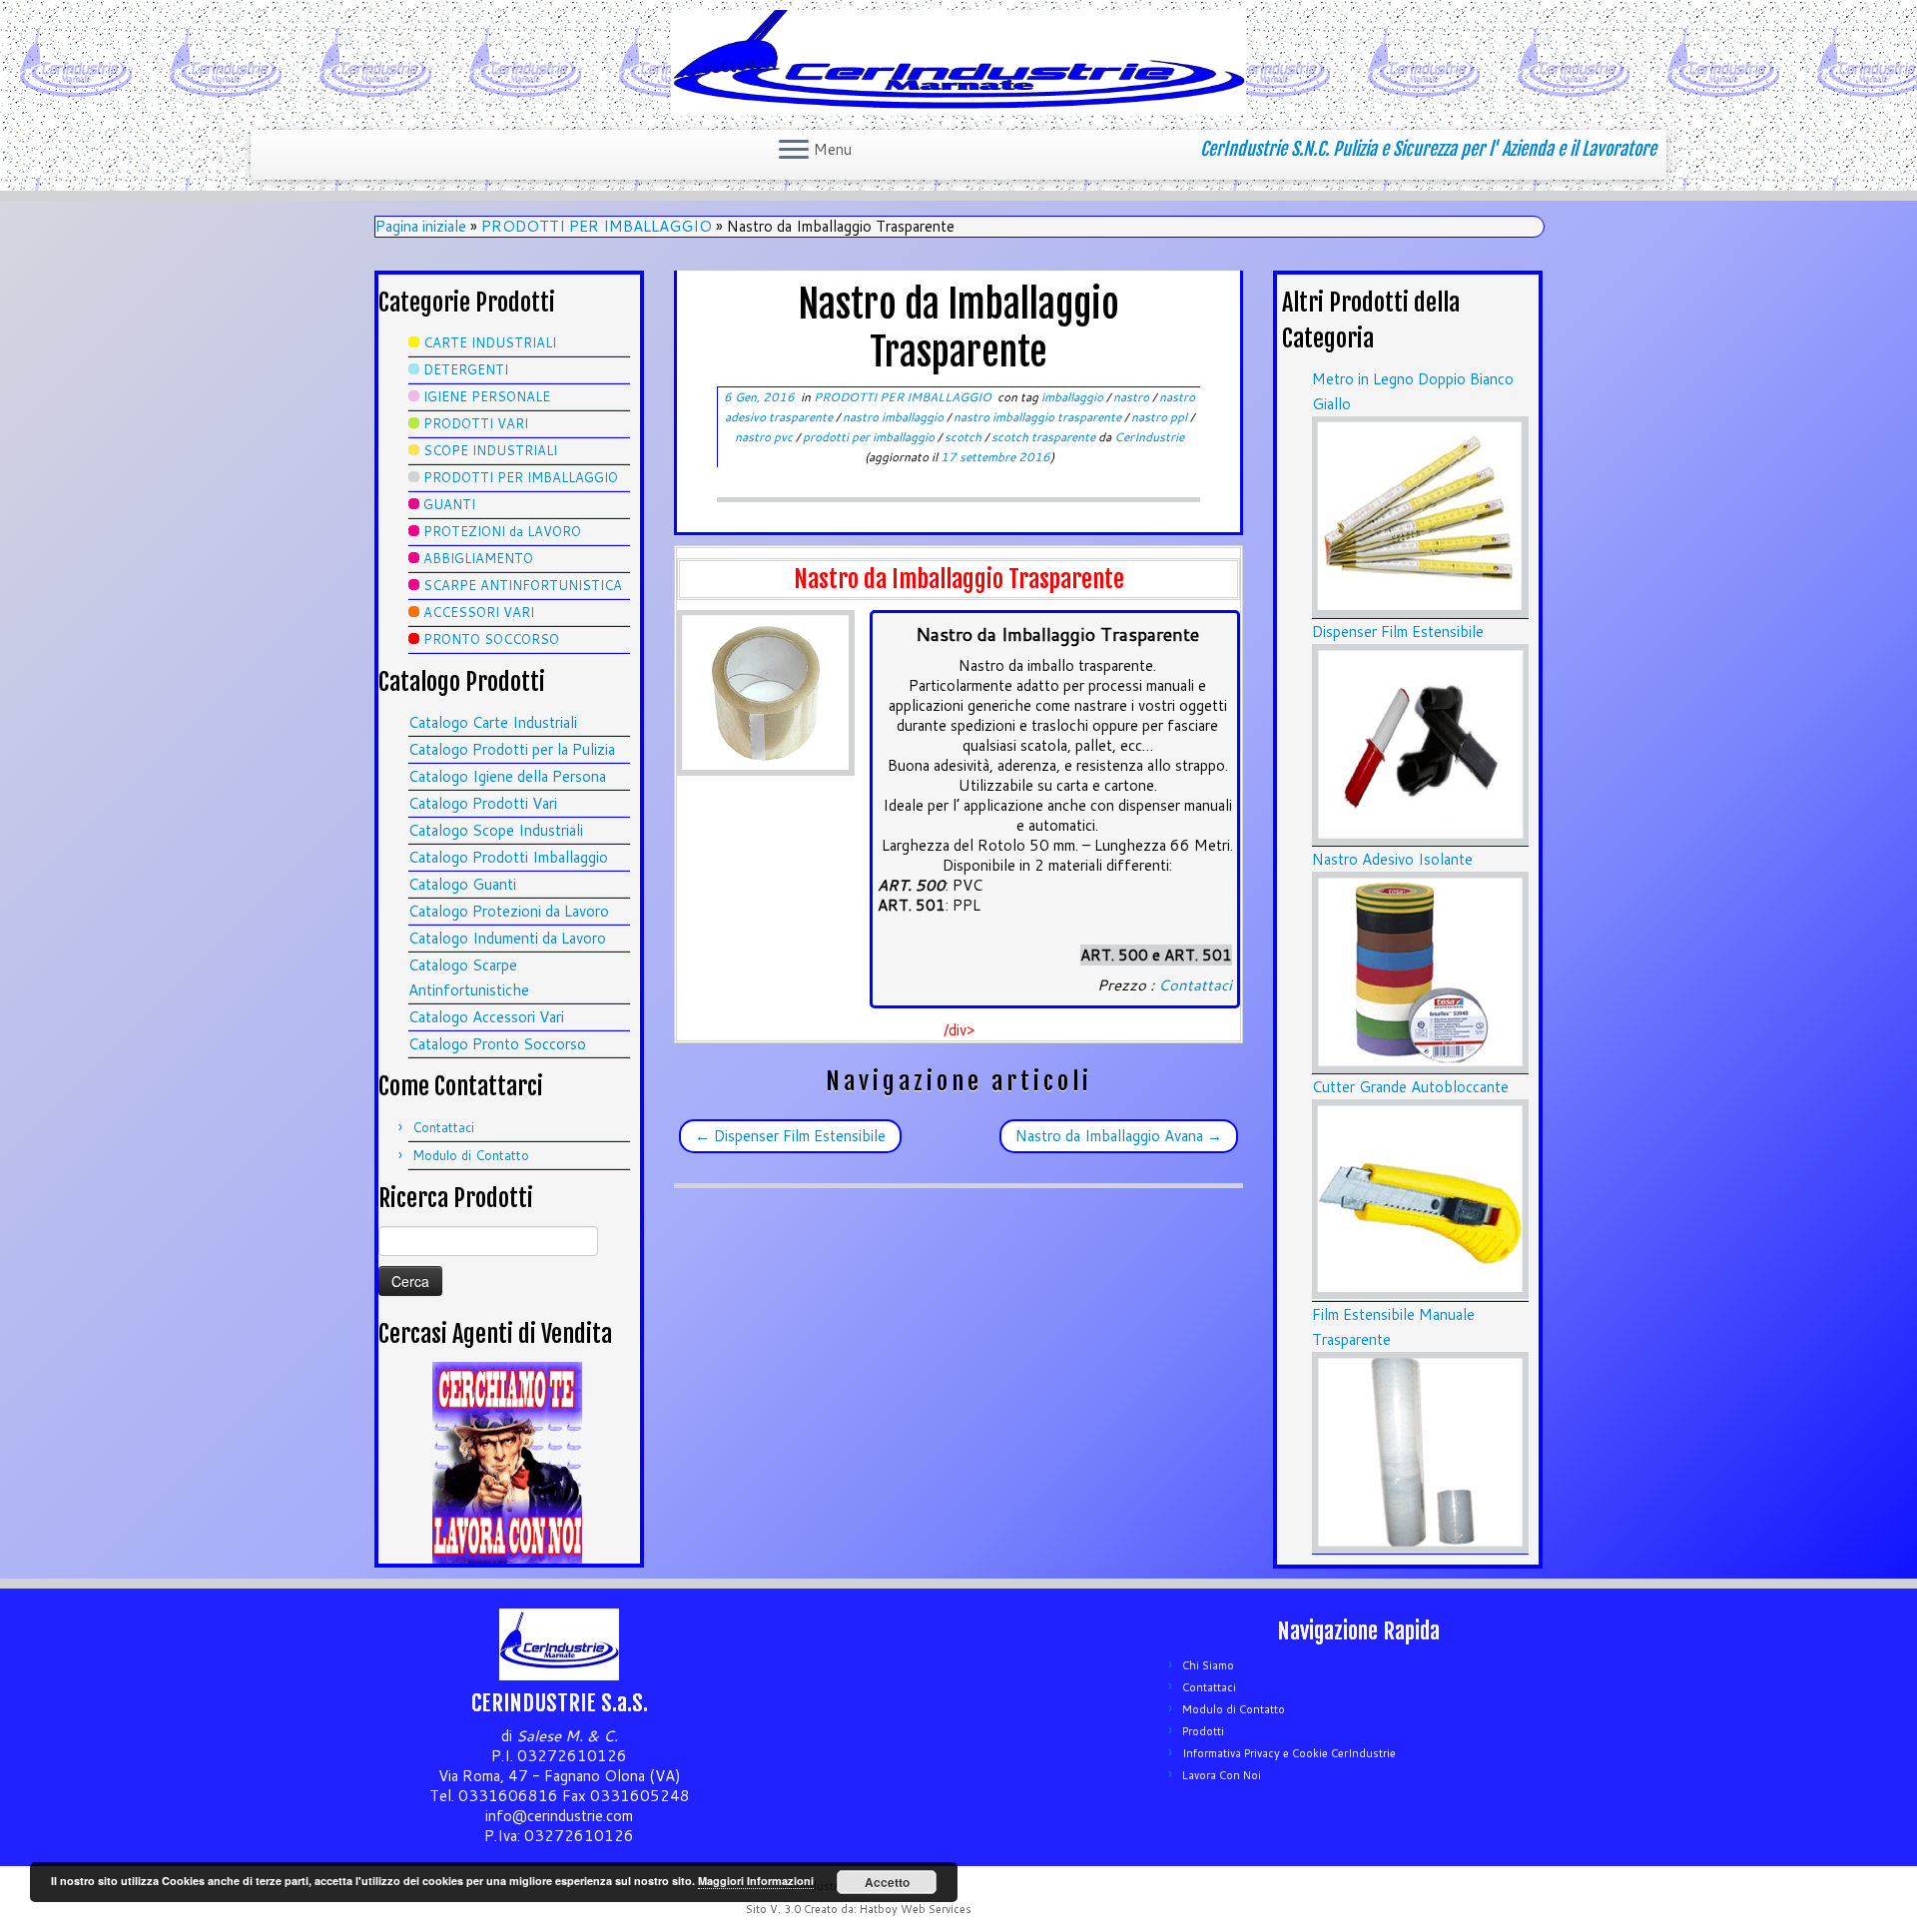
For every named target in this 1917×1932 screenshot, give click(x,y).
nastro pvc (765, 437)
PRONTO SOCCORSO (491, 639)
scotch (964, 437)
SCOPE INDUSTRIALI (490, 450)
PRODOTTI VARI (476, 423)
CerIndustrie (1149, 437)
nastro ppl (1161, 417)
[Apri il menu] (794, 151)
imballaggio (1074, 397)
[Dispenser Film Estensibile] (1420, 743)
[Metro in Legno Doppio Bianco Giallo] (1420, 516)
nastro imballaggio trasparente (1039, 417)
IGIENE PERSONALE (487, 396)
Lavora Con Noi (1222, 1775)
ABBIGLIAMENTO (478, 558)
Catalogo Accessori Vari (486, 1017)
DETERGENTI (466, 369)
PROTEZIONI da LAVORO (502, 531)
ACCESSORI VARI (479, 612)
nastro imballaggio (895, 417)
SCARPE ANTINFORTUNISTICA (523, 585)
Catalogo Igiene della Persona (507, 776)
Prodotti (1203, 1731)
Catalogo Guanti (462, 884)
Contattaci (443, 1127)
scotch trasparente (1045, 437)
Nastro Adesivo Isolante (1392, 859)
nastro (1133, 397)
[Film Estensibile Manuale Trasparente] (1420, 1451)
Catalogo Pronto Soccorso (497, 1044)
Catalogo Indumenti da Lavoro (507, 938)
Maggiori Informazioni (756, 1881)
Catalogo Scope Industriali (496, 830)
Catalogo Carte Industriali (493, 722)
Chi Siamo (1208, 1665)
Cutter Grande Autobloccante (1410, 1087)
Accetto (887, 1882)
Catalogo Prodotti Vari (483, 803)
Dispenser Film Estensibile (790, 1136)
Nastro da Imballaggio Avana (1119, 1136)
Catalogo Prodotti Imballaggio (508, 857)
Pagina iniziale (421, 226)
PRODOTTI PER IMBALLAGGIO (597, 226)
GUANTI (449, 504)
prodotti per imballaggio (870, 437)
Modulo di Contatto (471, 1155)
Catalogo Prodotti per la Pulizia (512, 749)
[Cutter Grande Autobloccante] (1420, 1199)
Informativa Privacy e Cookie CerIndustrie (1289, 1753)
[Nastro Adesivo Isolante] (1420, 971)
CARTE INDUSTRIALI (490, 342)
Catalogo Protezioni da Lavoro (509, 911)
